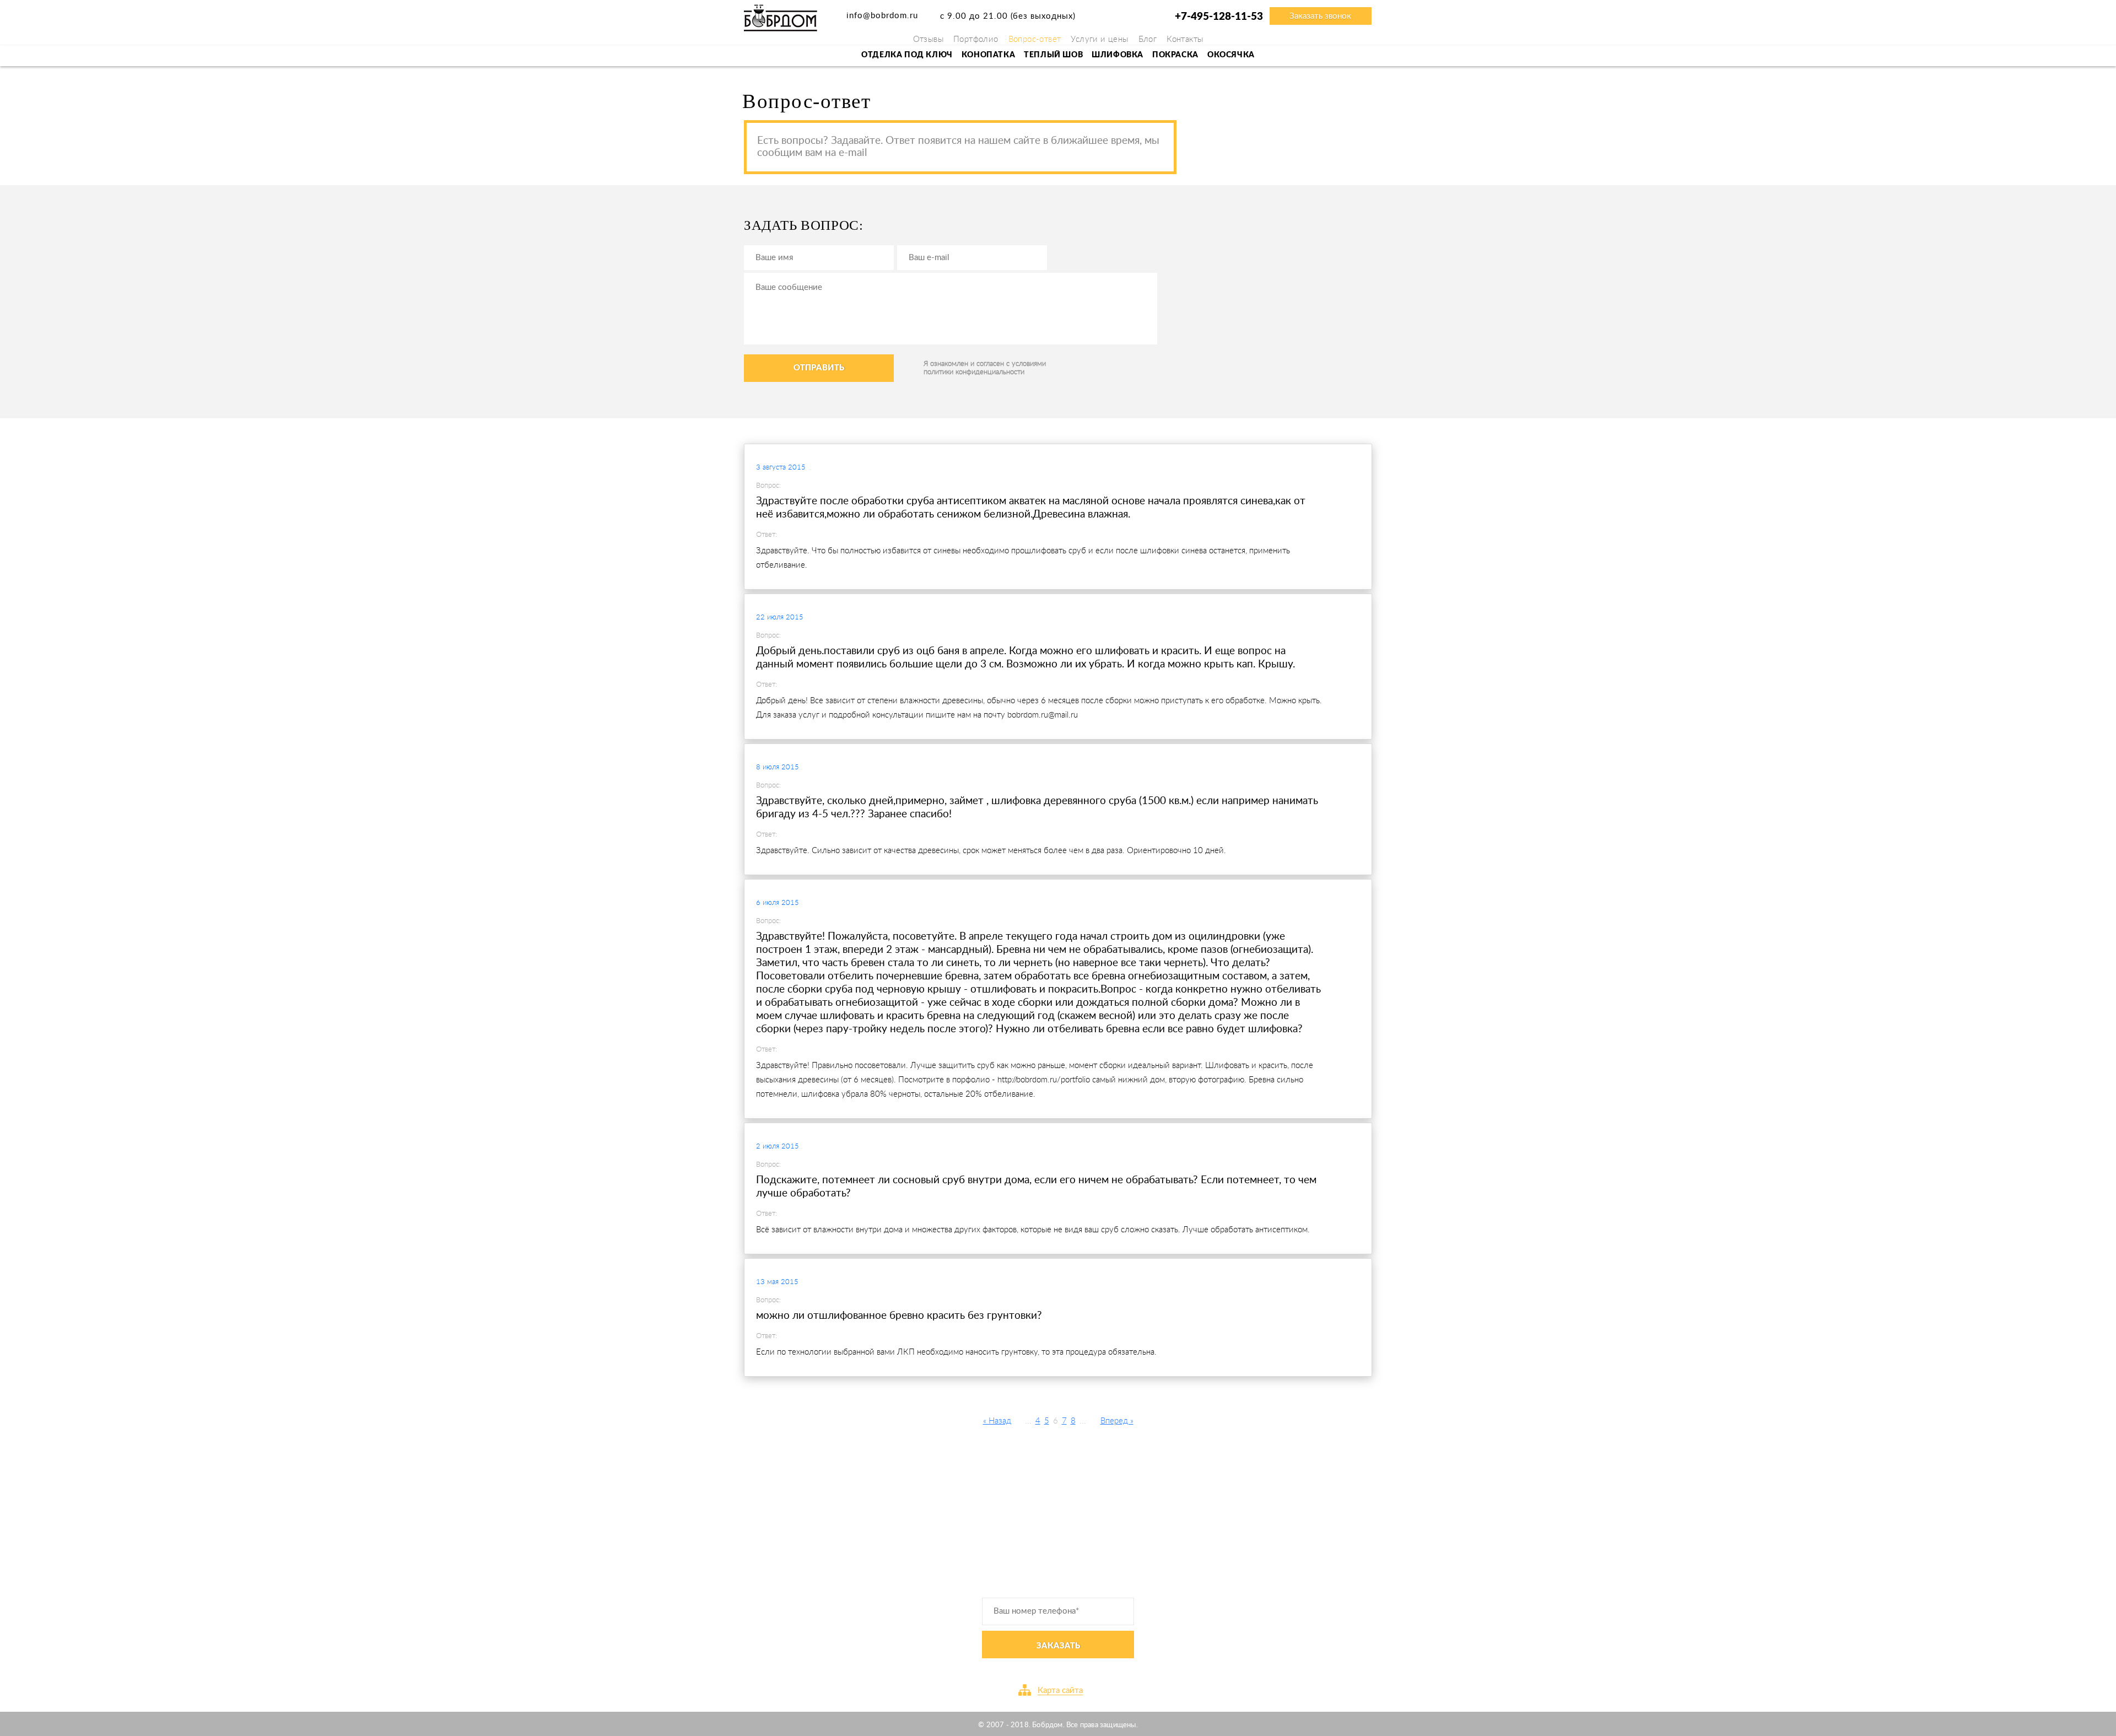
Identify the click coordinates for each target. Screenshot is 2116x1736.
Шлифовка (1118, 55)
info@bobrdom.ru (882, 16)
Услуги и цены (1099, 39)
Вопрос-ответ (1035, 39)
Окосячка (1231, 55)
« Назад (997, 1421)
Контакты (1185, 39)
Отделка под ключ (907, 55)
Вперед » (1117, 1421)
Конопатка (988, 55)
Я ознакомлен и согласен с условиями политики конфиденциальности (985, 368)
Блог (1148, 39)
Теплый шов (1053, 55)
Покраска (1175, 55)
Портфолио (976, 39)
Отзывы (928, 39)
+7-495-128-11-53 (1219, 17)
